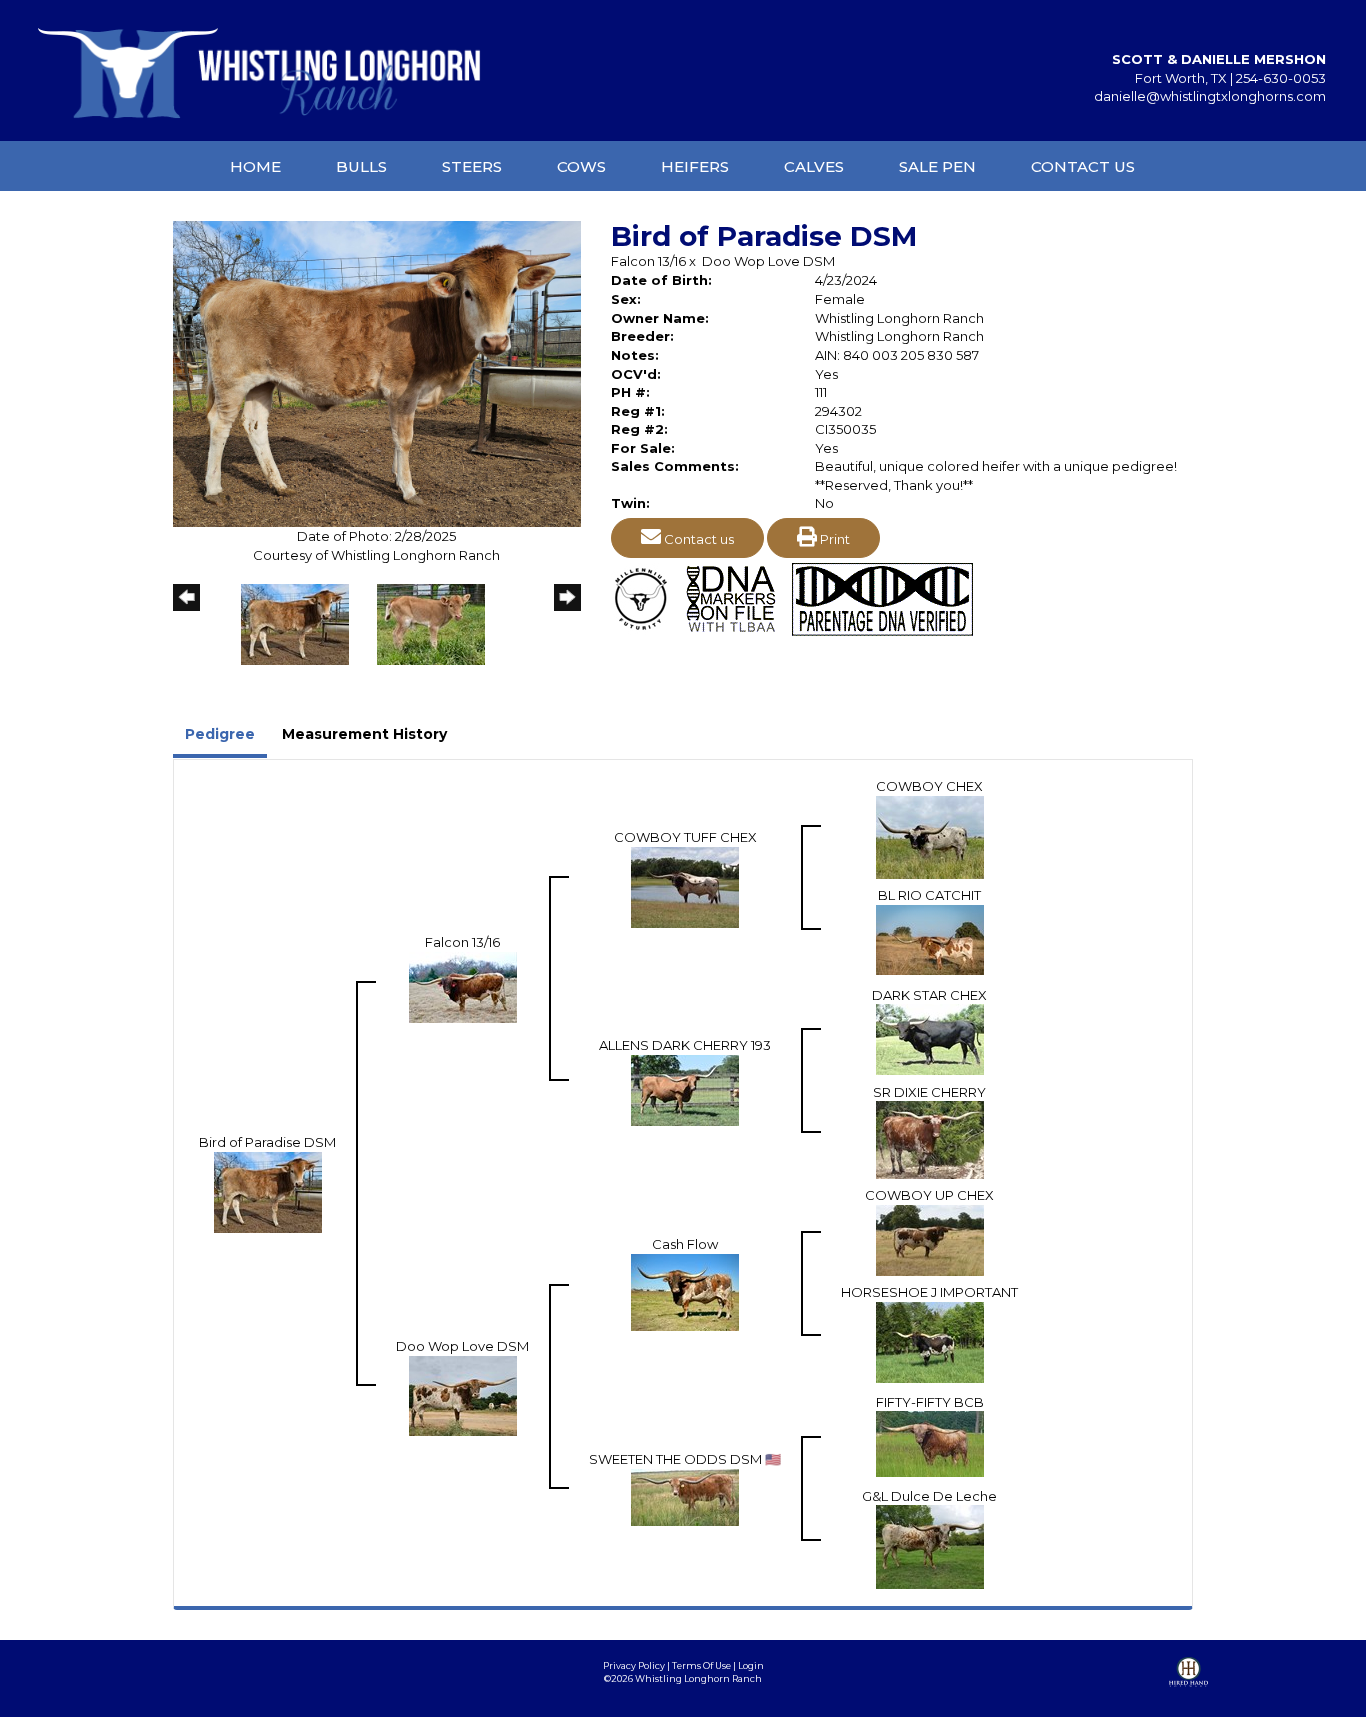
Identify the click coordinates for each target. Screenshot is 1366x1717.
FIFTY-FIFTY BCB (930, 1402)
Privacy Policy (634, 1665)
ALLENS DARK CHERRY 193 (685, 1045)
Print (833, 539)
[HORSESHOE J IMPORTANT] (930, 1341)
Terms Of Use (701, 1665)
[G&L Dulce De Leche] (930, 1546)
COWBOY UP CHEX (929, 1195)
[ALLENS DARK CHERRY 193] (685, 1089)
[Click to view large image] (377, 373)
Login (751, 1665)
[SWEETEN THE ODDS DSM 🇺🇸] (685, 1496)
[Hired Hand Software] (1188, 1687)
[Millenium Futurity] (646, 597)
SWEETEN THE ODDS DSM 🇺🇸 (685, 1459)
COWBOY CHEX (929, 786)
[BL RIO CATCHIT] (930, 938)
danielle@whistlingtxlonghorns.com (1210, 96)
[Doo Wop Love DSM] (463, 1394)
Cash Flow (685, 1244)
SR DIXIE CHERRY (929, 1092)
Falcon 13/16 (648, 261)
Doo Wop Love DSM (768, 261)
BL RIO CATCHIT (929, 895)
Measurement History (364, 734)
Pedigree (220, 734)
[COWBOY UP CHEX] (930, 1239)
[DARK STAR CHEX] (930, 1038)
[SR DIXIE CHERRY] (930, 1139)
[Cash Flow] (685, 1291)
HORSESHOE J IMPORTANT (929, 1292)
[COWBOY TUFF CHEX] (685, 886)
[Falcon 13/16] (463, 986)
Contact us (697, 539)
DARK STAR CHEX (929, 995)
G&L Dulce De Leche (929, 1496)
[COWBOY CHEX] (930, 836)
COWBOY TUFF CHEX (685, 837)
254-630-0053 (1281, 78)
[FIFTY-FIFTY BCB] (930, 1442)
